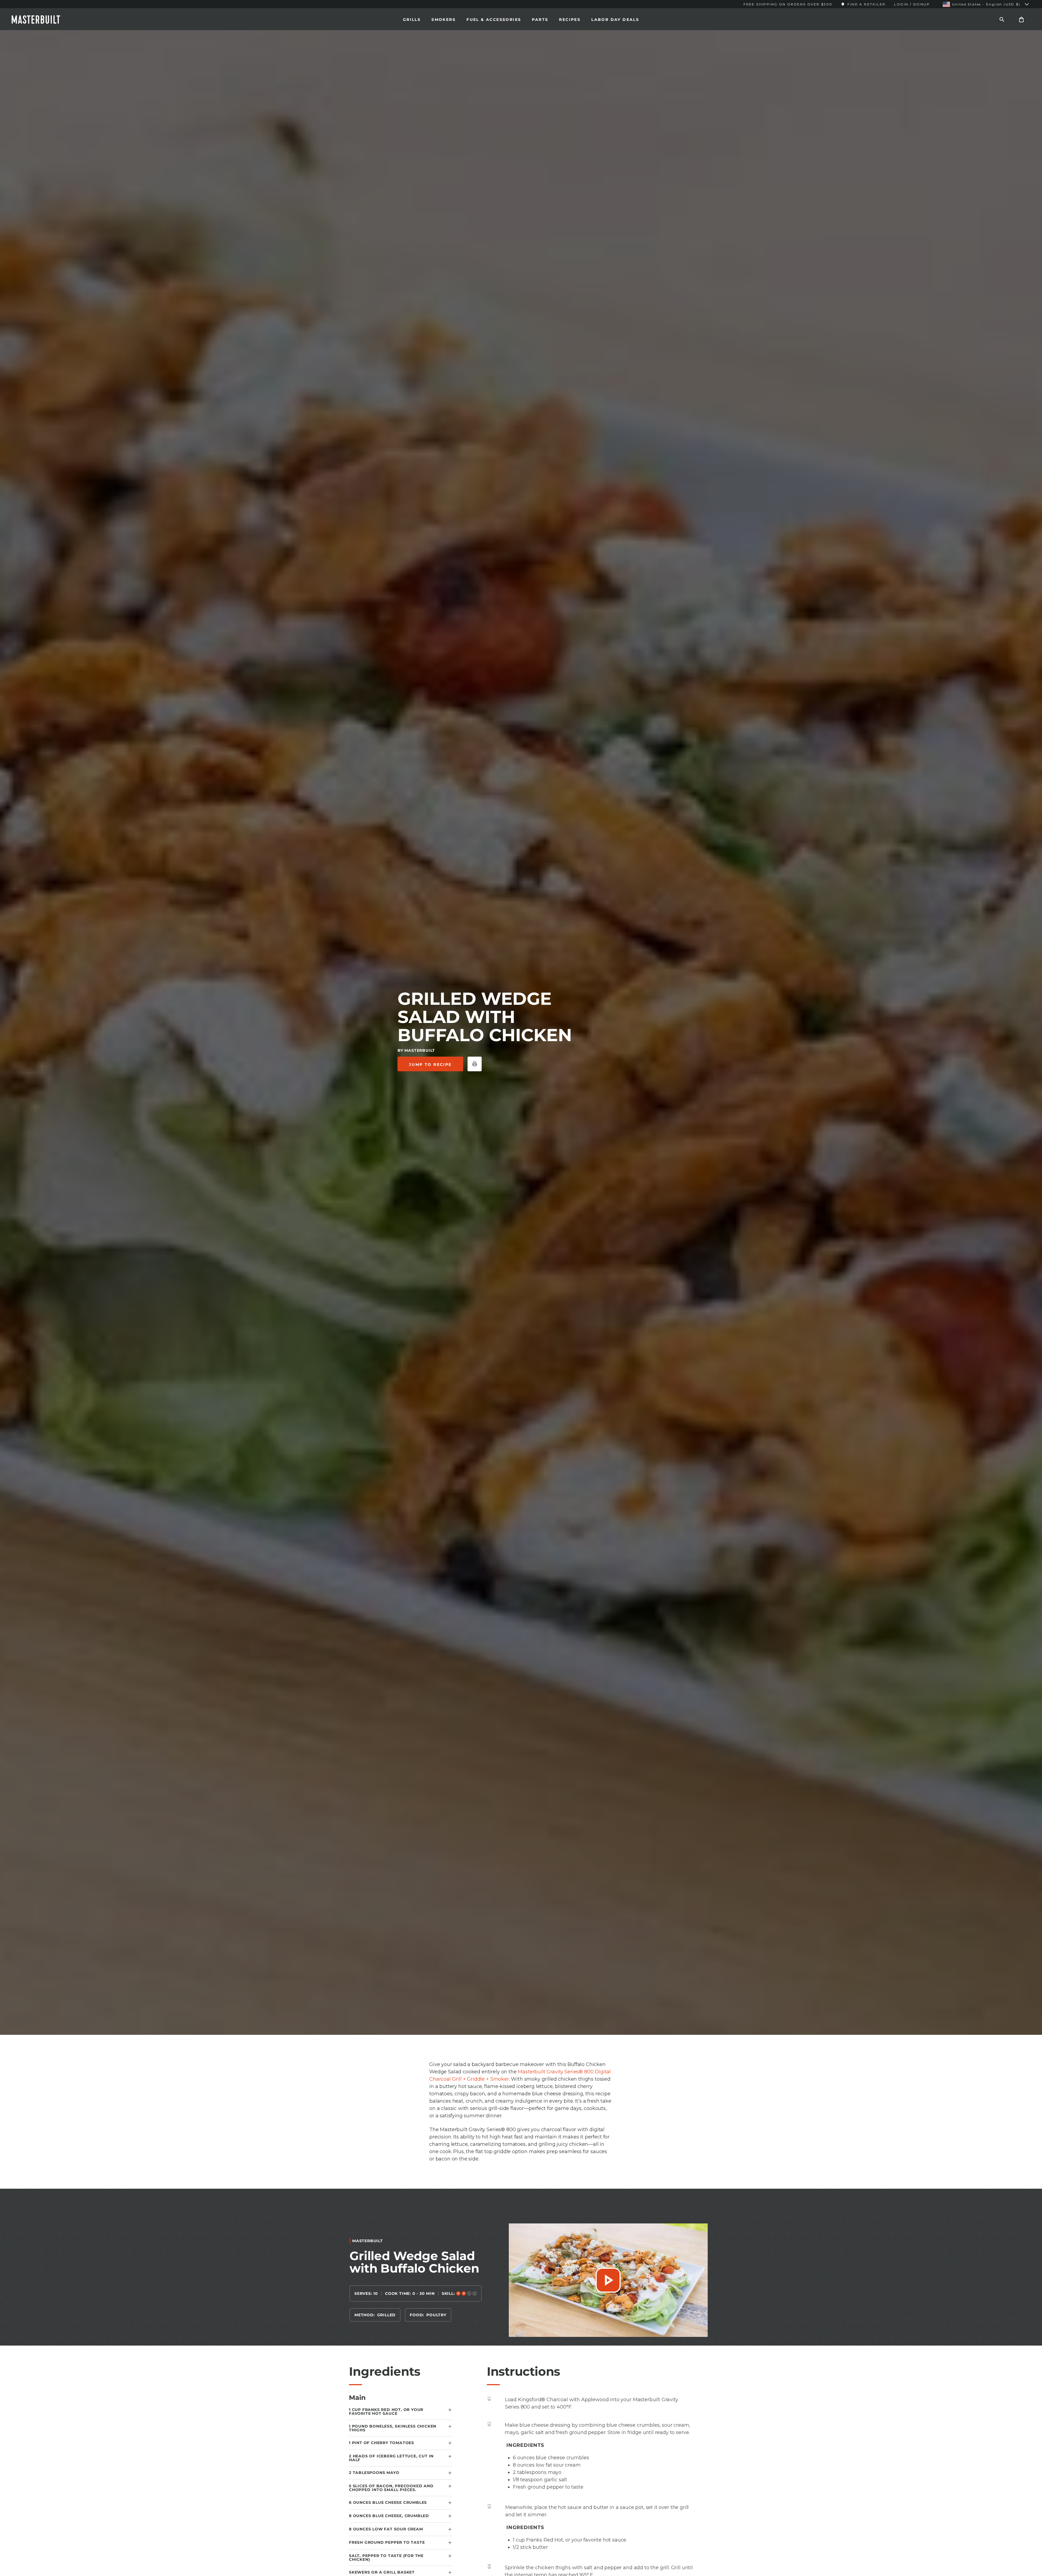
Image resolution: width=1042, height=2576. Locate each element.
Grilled (387, 2315)
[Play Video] (608, 2280)
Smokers (444, 20)
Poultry (436, 2315)
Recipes (570, 20)
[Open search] (1002, 19)
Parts (540, 20)
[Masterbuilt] (42, 20)
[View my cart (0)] (1021, 19)
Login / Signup (912, 4)
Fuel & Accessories (494, 20)
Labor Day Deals (615, 20)
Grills (412, 20)
